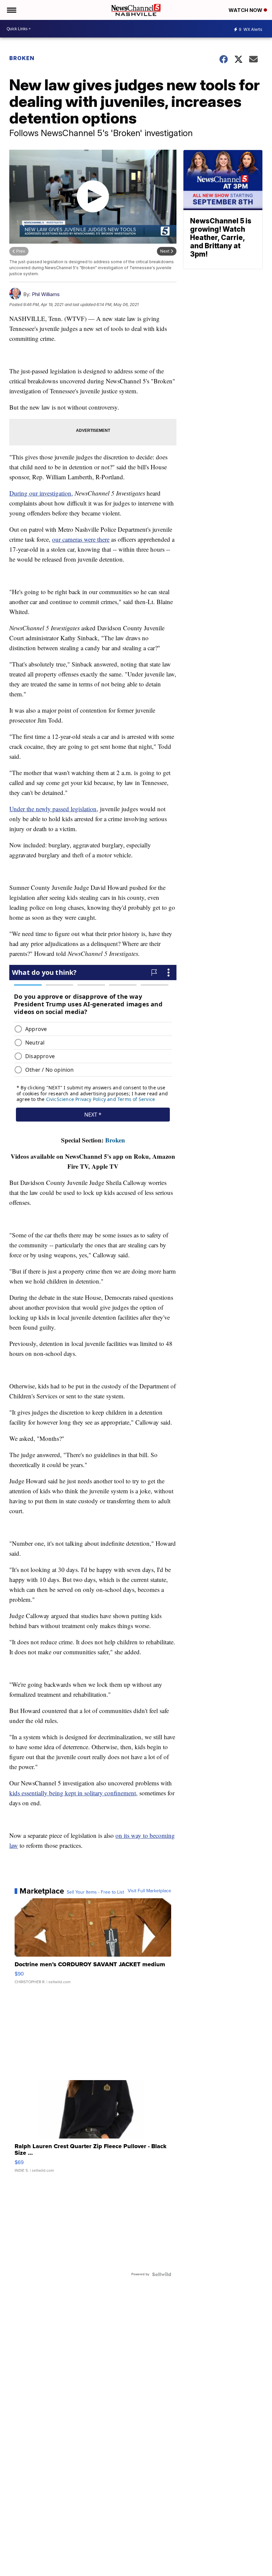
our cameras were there (81, 539)
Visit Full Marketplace (149, 1891)
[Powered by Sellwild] (162, 2274)
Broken (22, 58)
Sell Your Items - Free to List (95, 1892)
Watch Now (246, 10)
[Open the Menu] (11, 10)
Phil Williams (46, 294)
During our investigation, (41, 493)
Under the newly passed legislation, (54, 809)
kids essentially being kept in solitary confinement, (73, 1793)
